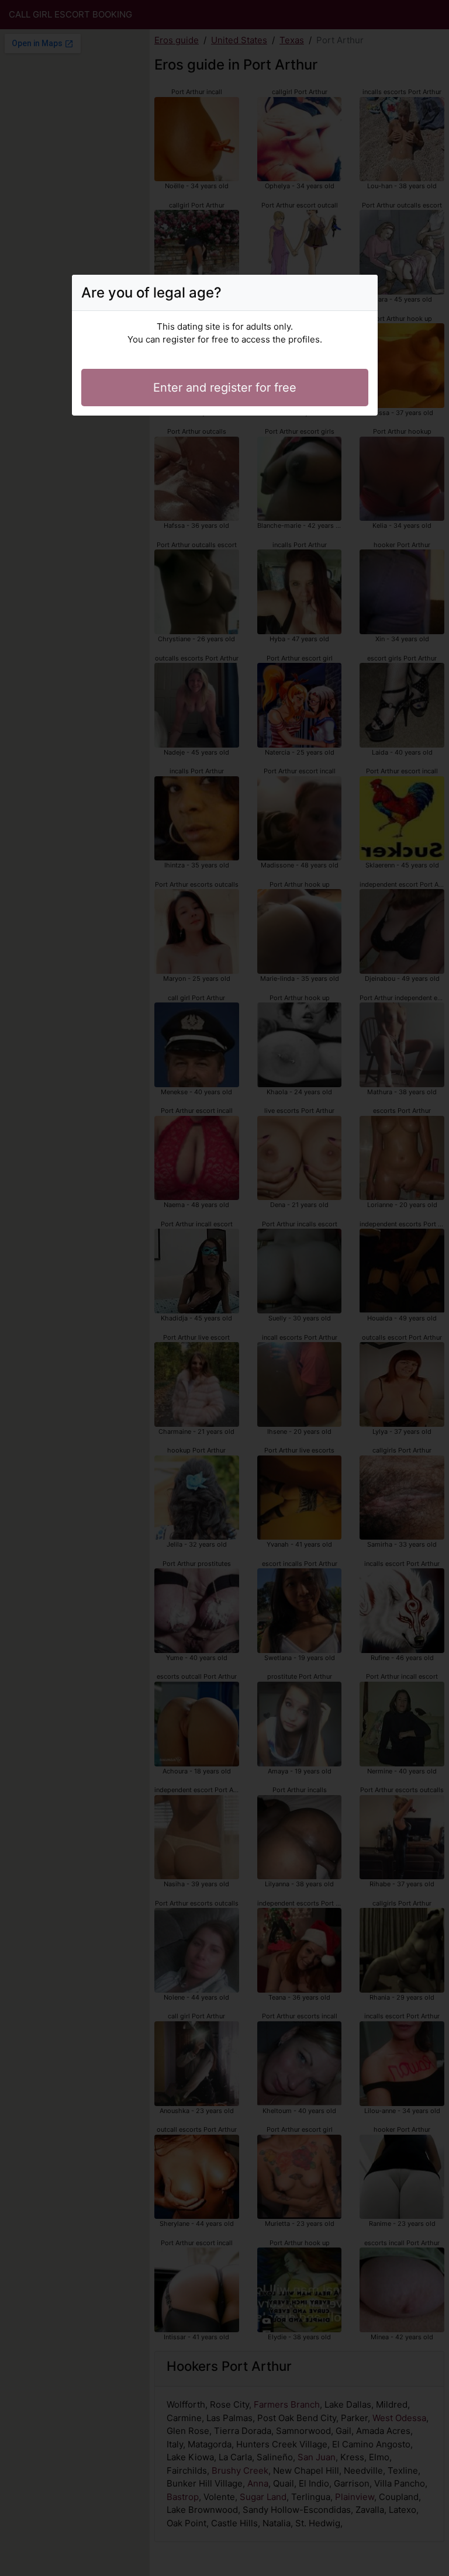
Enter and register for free (225, 388)
